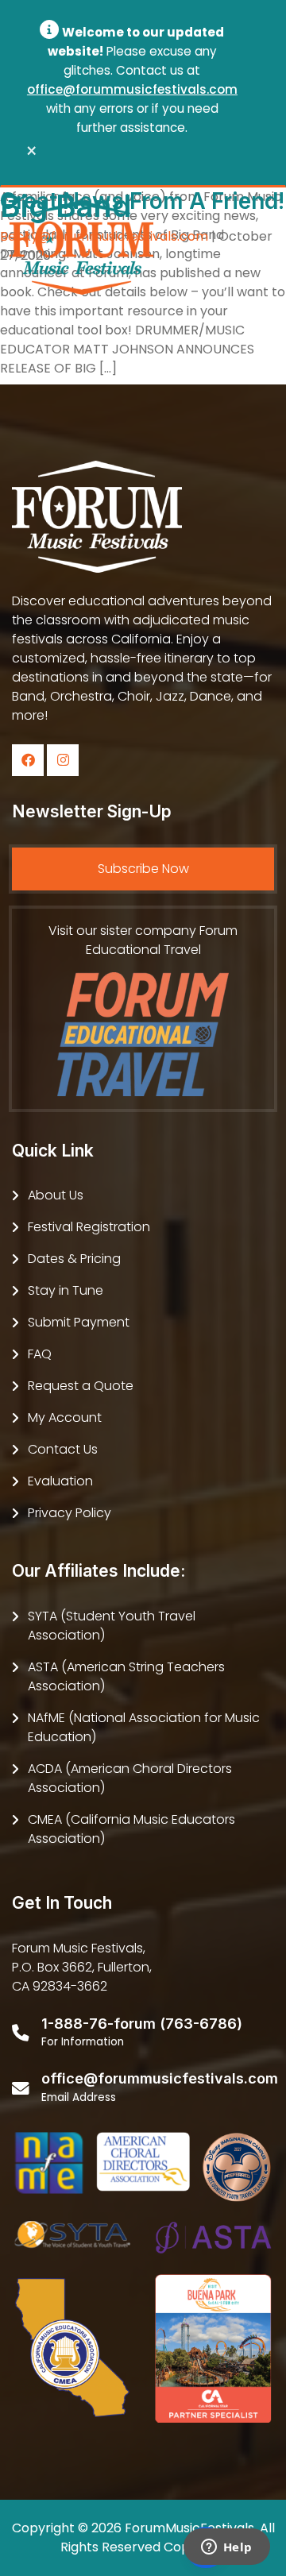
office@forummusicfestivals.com (132, 89)
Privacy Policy (70, 1513)
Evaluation (60, 1481)
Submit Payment (79, 1322)
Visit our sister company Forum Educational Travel (143, 940)
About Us (56, 1195)
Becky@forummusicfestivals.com (104, 236)
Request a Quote (81, 1386)
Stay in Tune (66, 1290)
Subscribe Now (143, 869)
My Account (65, 1417)
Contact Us (63, 1449)
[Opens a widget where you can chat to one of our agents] (226, 2548)
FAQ (40, 1354)
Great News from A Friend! (142, 201)
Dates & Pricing (74, 1259)
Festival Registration (89, 1227)
